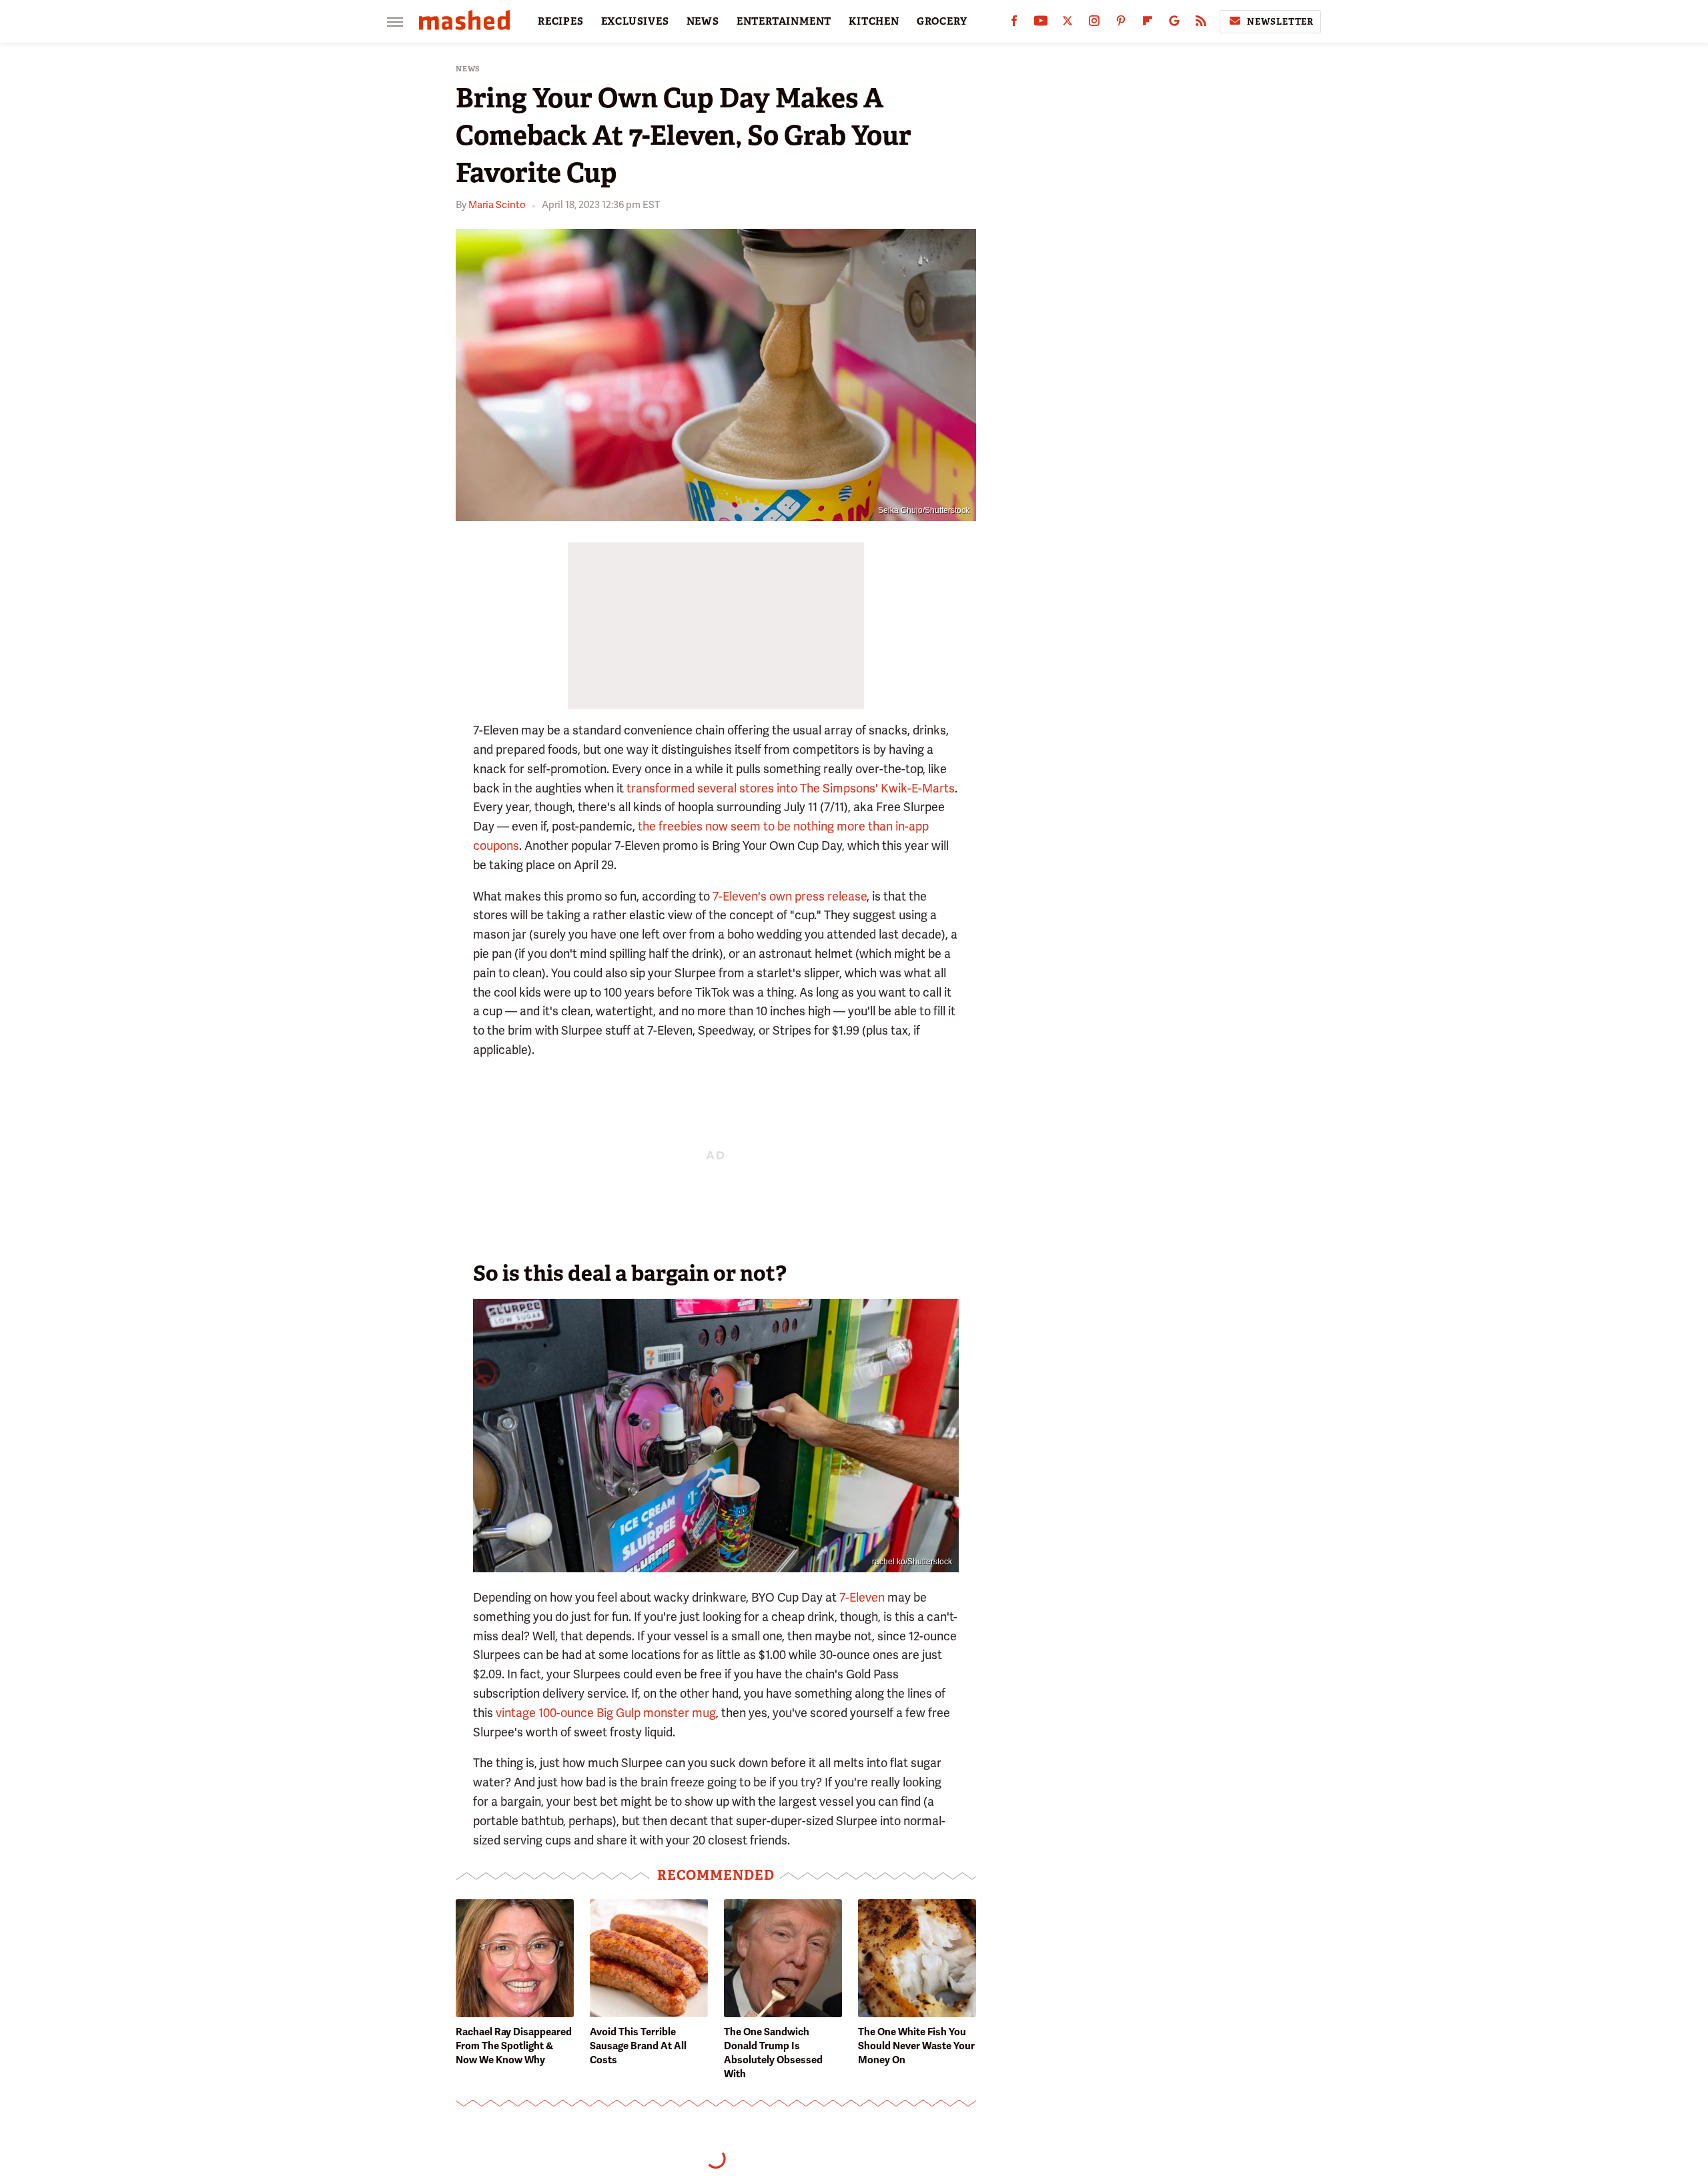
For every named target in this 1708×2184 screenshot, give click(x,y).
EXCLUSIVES (635, 21)
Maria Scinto (497, 205)
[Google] (1174, 24)
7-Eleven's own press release (790, 896)
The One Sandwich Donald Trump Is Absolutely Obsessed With (773, 2053)
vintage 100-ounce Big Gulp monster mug (606, 1713)
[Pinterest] (1121, 24)
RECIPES (561, 21)
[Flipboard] (1148, 24)
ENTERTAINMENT (784, 21)
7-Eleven (862, 1597)
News (468, 69)
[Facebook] (1014, 24)
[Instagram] (1094, 24)
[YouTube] (1041, 24)
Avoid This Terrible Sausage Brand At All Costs (638, 2046)
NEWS (703, 21)
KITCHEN (874, 21)
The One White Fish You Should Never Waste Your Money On (916, 2046)
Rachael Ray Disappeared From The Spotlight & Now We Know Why (514, 2046)
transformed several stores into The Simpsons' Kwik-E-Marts (791, 788)
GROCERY (942, 21)
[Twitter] (1067, 24)
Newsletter (1280, 22)
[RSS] (1201, 24)
